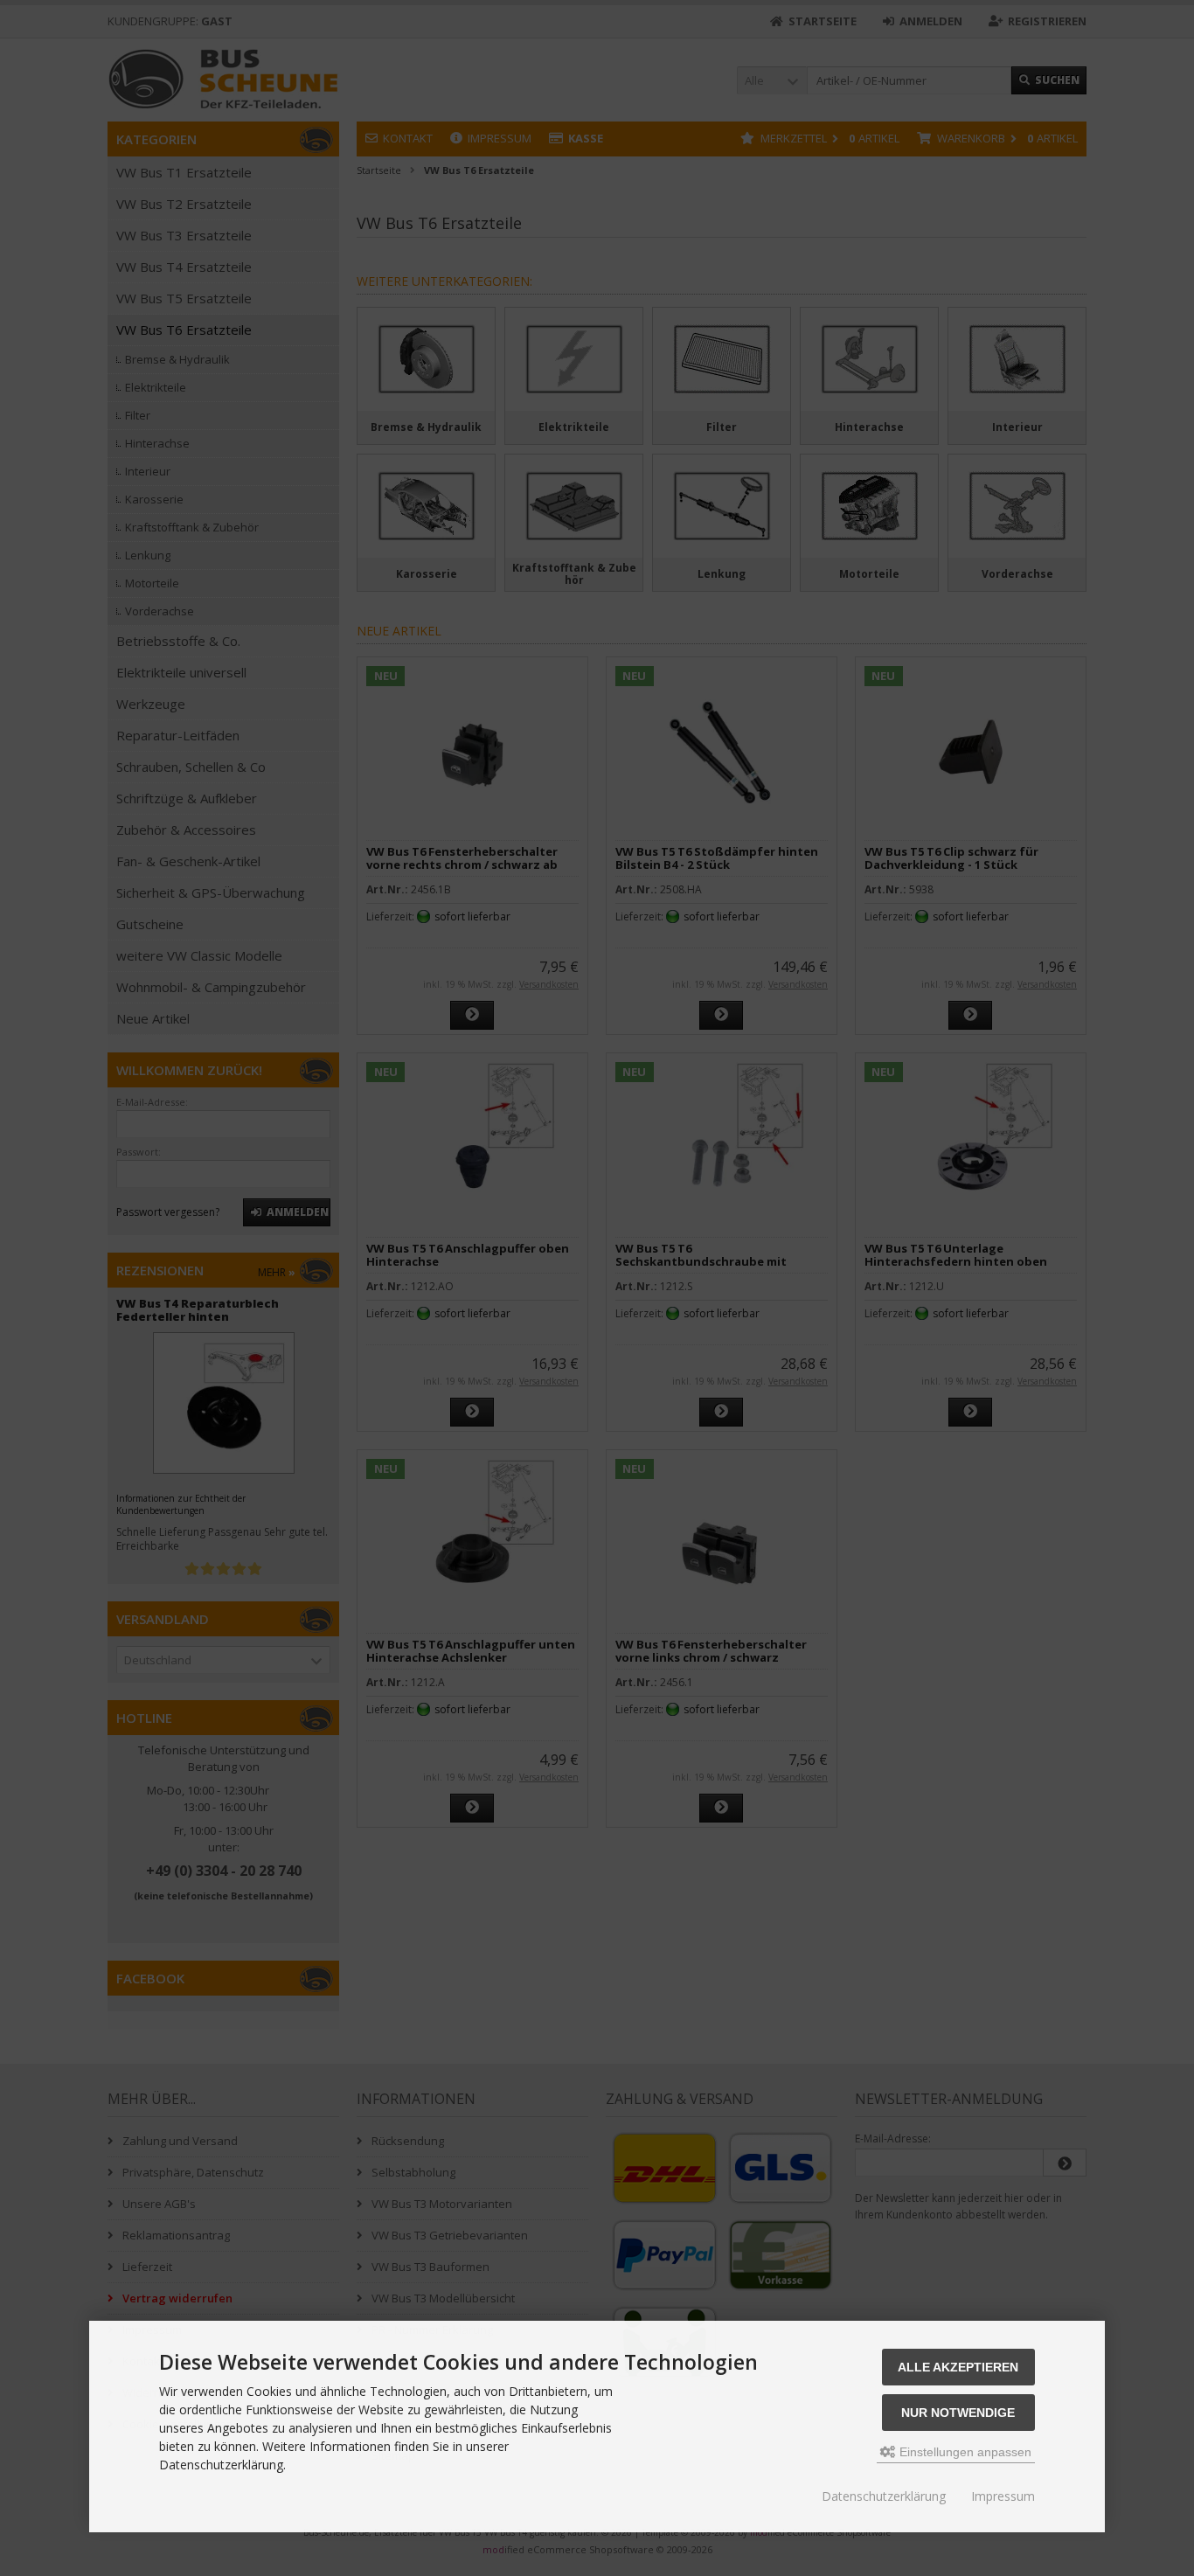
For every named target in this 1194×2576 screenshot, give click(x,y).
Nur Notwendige (958, 2413)
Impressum (1003, 2496)
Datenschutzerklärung (884, 2496)
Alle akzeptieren (958, 2367)
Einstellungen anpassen (964, 2452)
